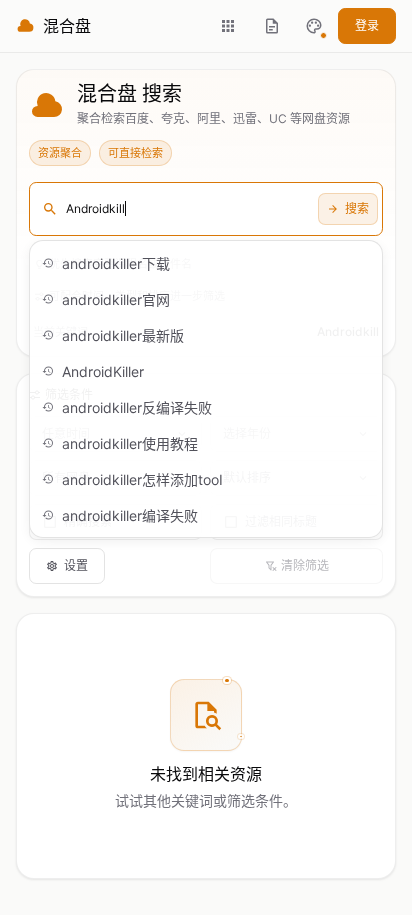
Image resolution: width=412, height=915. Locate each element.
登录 (367, 25)
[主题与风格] (314, 26)
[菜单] (228, 26)
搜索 (357, 208)
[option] (206, 263)
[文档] (272, 26)
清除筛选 (305, 565)
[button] (314, 26)
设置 (76, 565)
